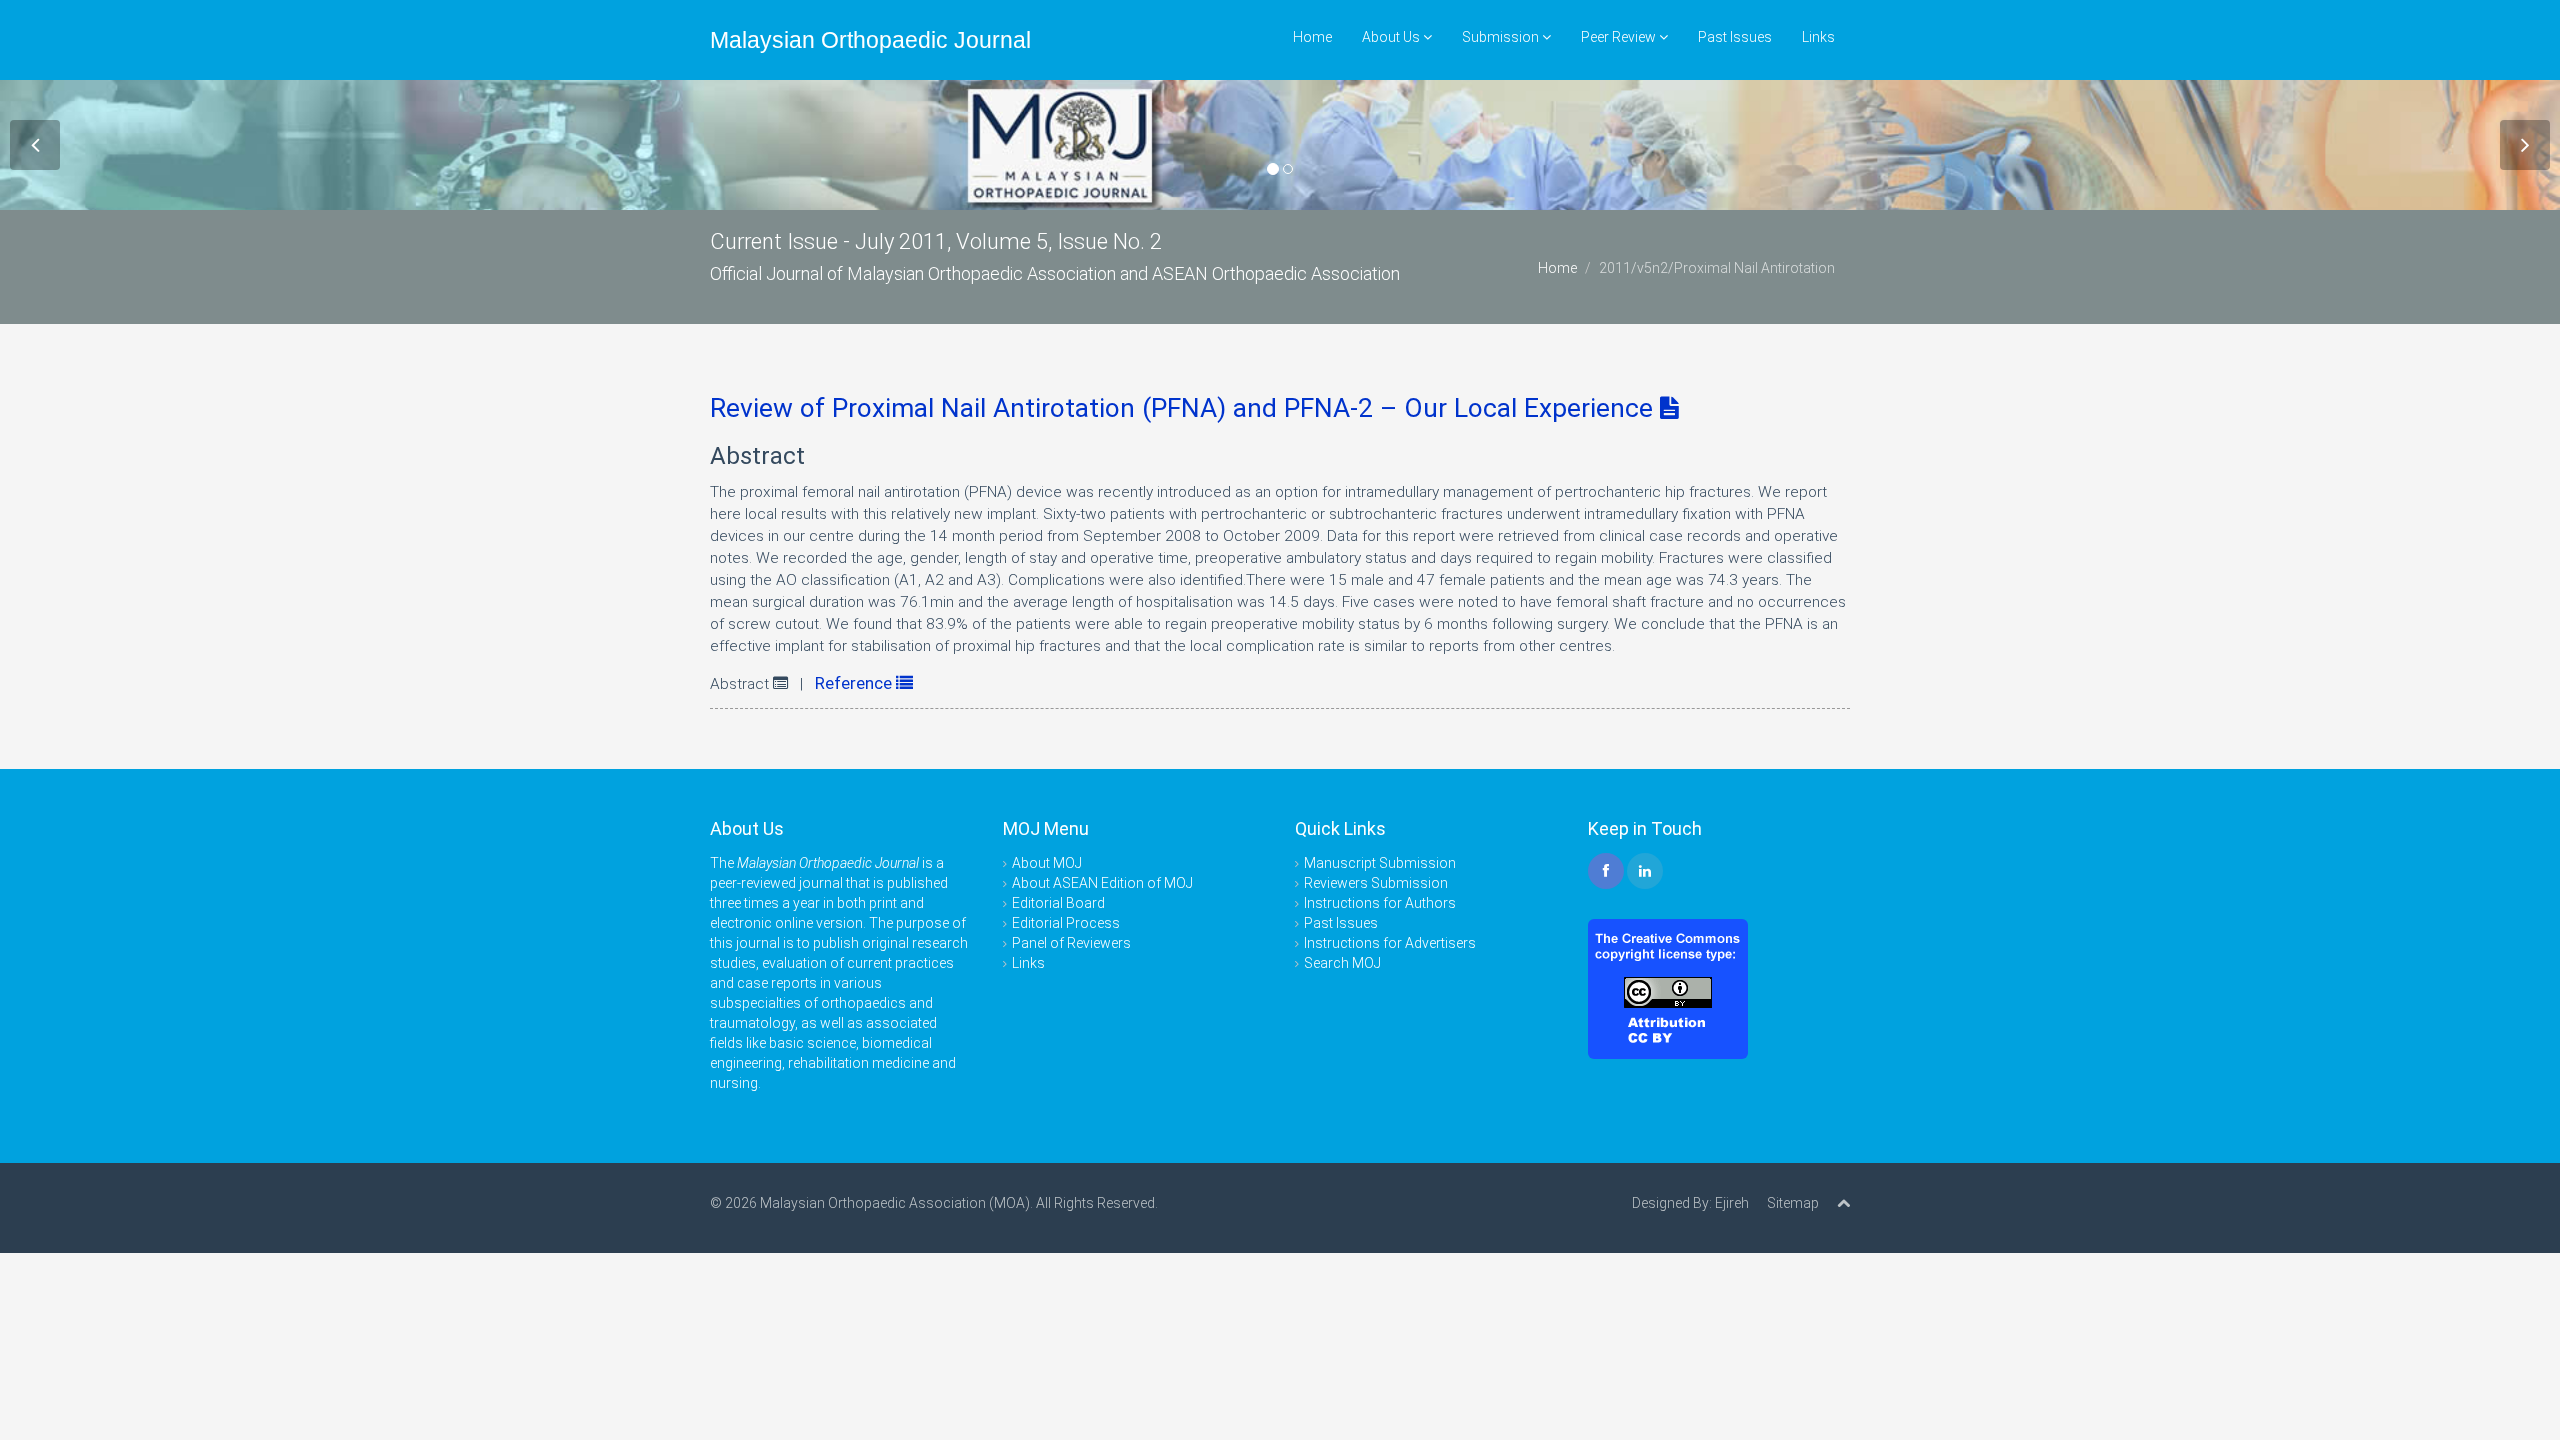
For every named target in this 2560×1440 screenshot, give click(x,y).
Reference (855, 683)
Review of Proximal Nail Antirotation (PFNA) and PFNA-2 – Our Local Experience (1185, 408)
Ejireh (1732, 1203)
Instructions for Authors (1380, 903)
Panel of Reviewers (1071, 943)
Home (1312, 37)
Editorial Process (1066, 923)
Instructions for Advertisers (1390, 943)
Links (1818, 37)
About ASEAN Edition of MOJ (1102, 883)
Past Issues (1735, 37)
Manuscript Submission (1380, 863)
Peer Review (1620, 37)
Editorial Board (1058, 903)
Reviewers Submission (1376, 883)
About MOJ (1047, 863)
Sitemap (1793, 1203)
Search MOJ (1342, 963)
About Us (1392, 37)
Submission (1502, 37)
